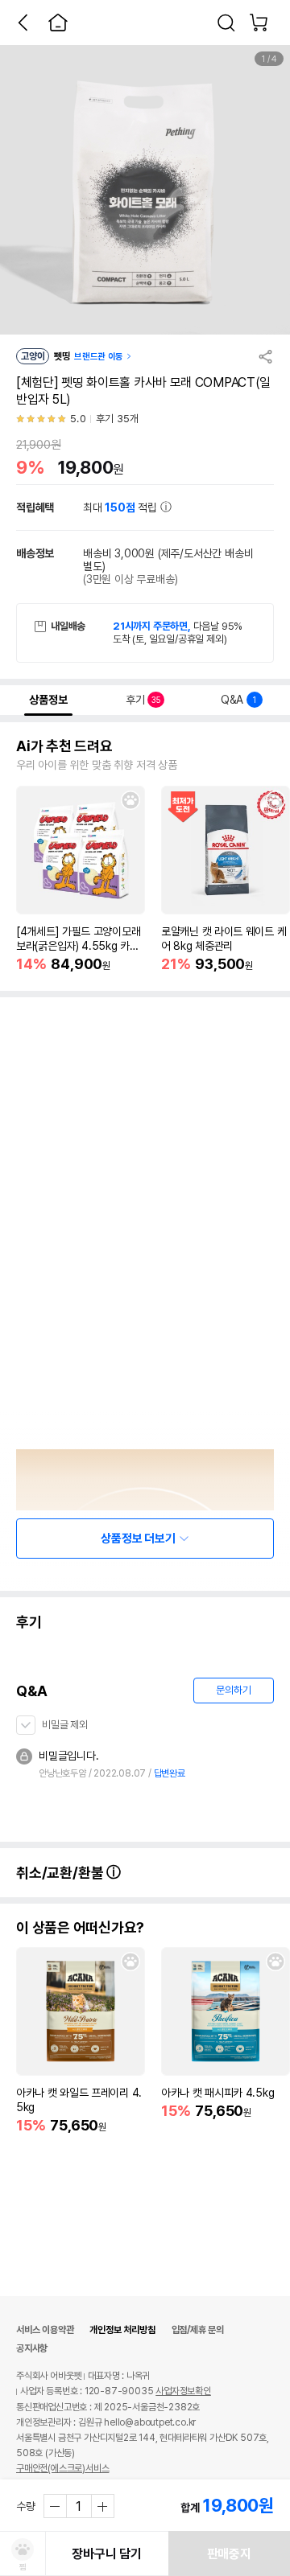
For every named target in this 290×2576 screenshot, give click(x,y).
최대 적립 (122, 507)
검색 (226, 23)
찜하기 (130, 800)
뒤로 (23, 23)
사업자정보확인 (183, 2391)
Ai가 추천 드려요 (64, 746)
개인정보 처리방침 (122, 2330)
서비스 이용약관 (45, 2330)
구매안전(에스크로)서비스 (62, 2468)
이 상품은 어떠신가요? (80, 1928)
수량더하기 (102, 2506)
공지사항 (32, 2348)
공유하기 (266, 356)
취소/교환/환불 (61, 1873)
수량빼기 (56, 2506)
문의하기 (233, 1690)
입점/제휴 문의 (198, 2330)
